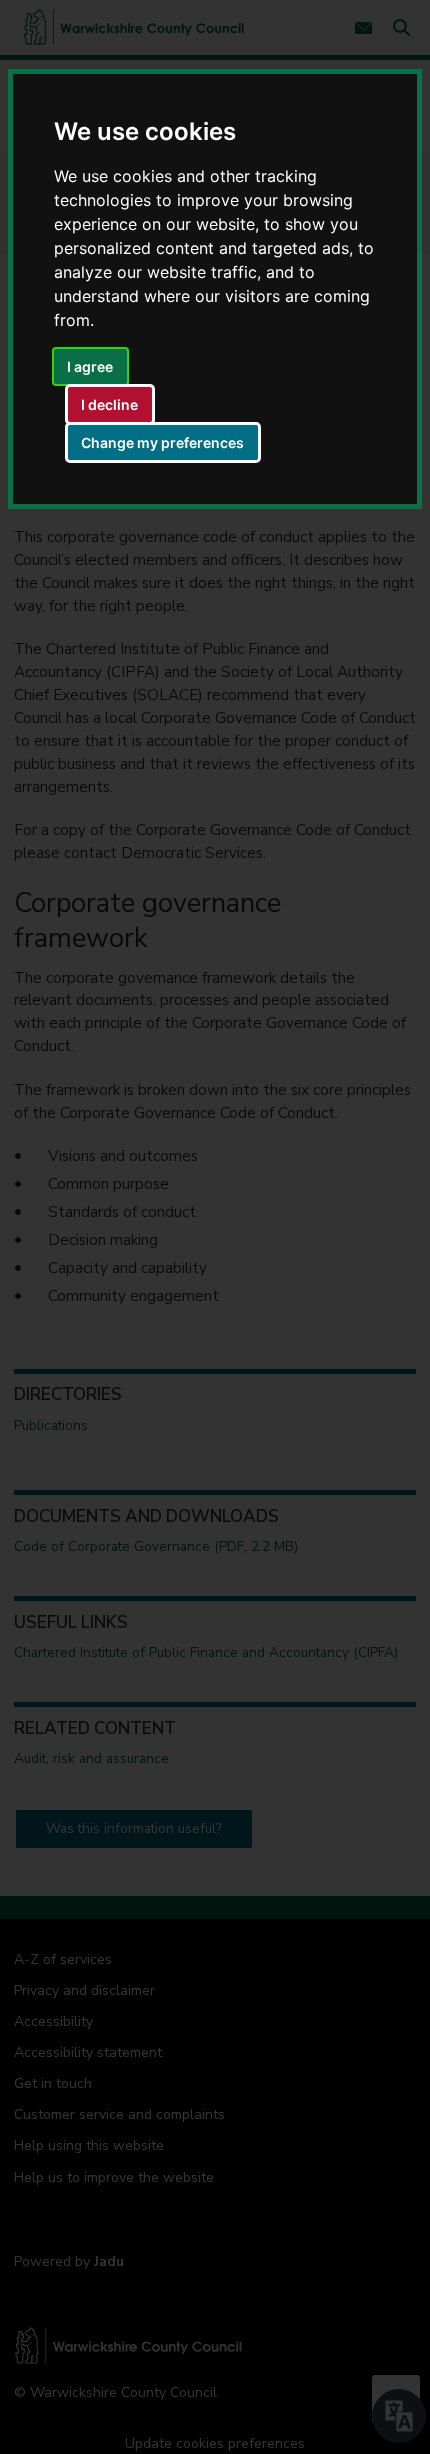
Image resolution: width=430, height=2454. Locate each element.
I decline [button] (109, 404)
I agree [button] (90, 366)
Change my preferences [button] (162, 442)
